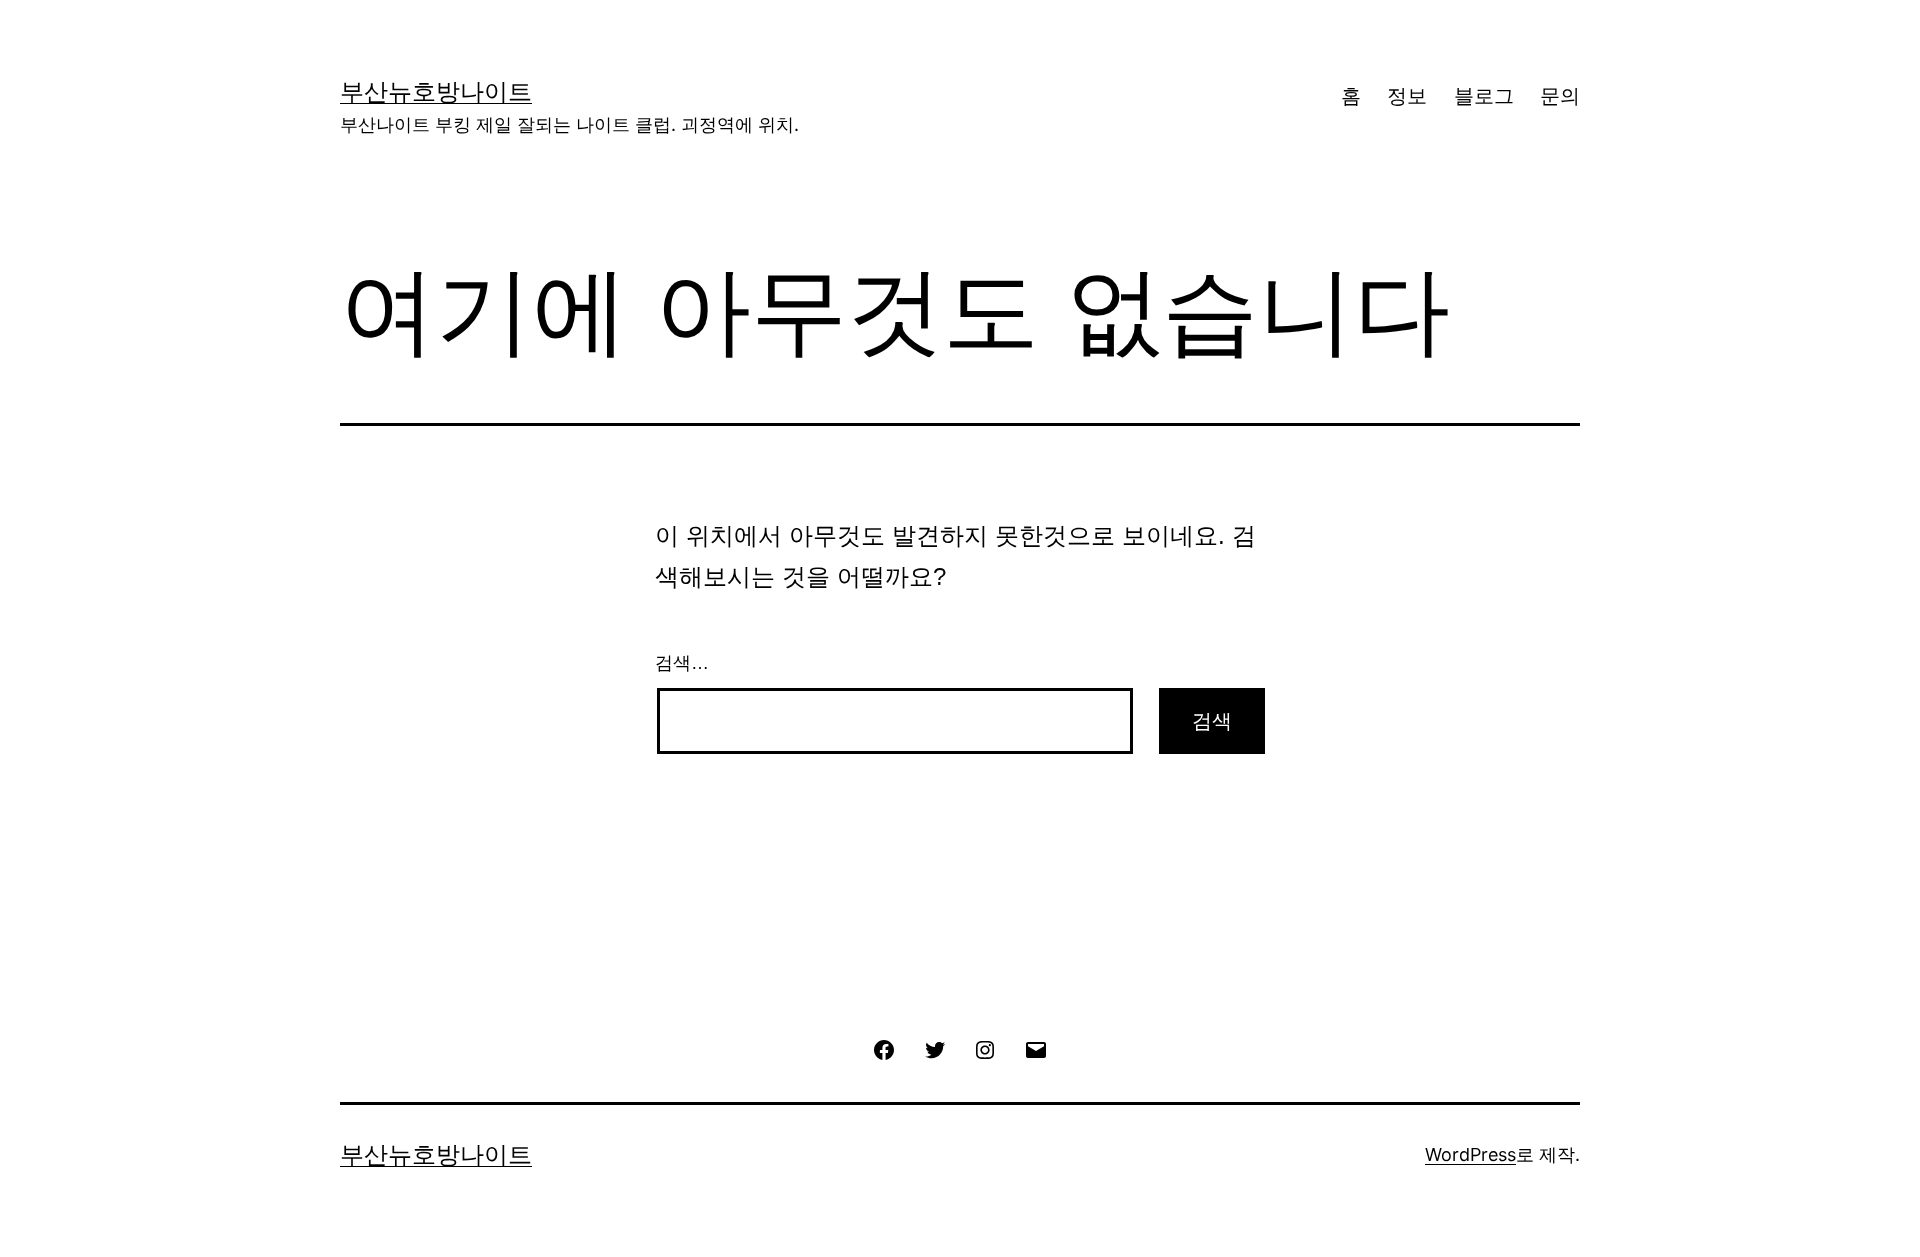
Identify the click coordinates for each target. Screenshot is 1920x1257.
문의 (1560, 96)
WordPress (1470, 1154)
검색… (682, 663)
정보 (1407, 96)
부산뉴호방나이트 (436, 91)
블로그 (1484, 96)
